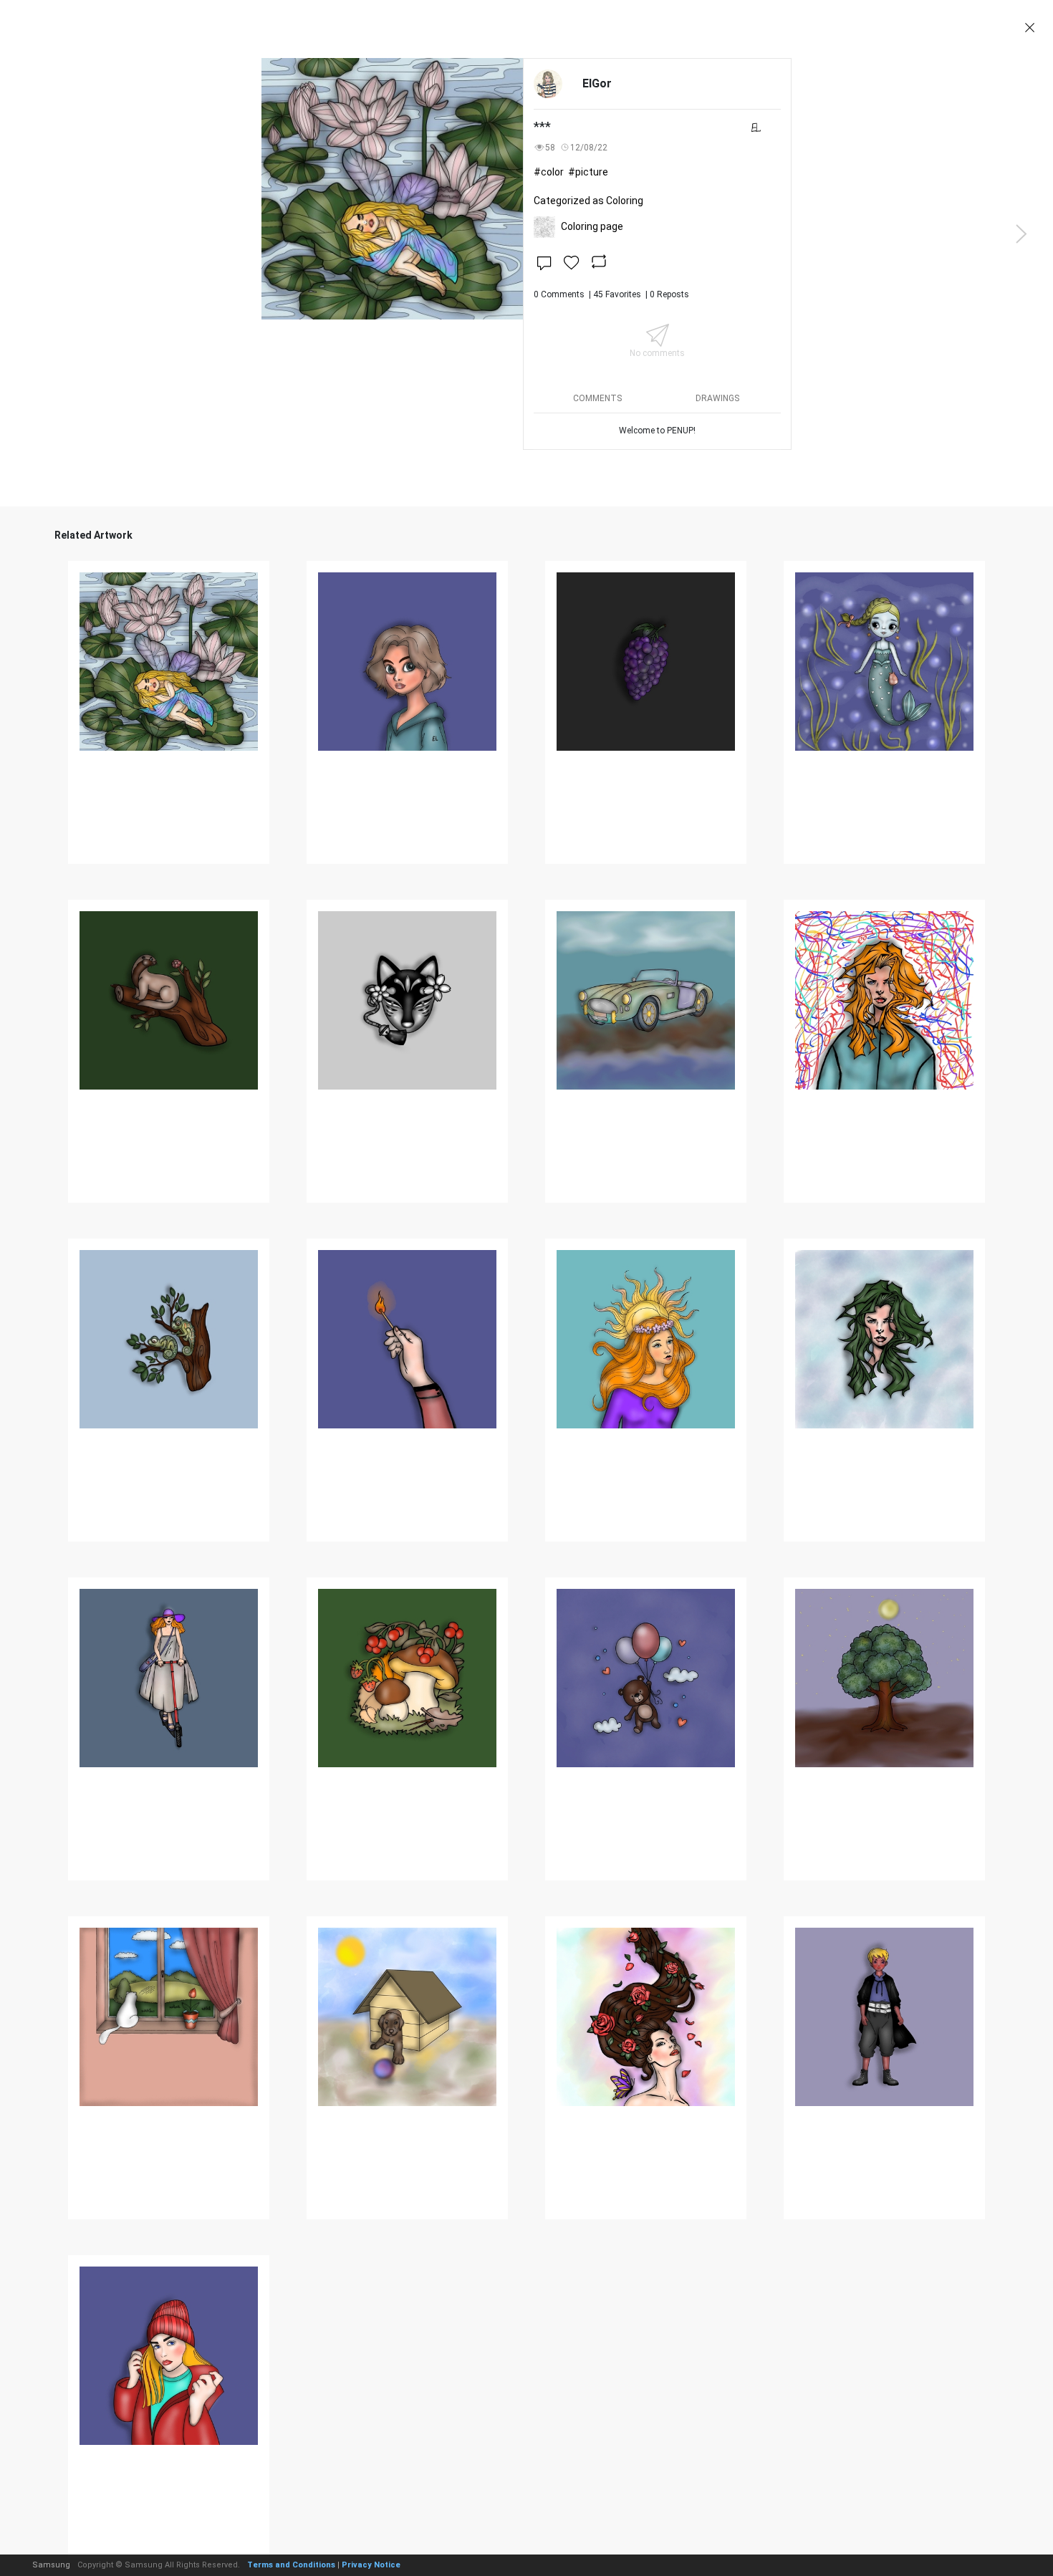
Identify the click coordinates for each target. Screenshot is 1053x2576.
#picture (588, 172)
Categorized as (588, 201)
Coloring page (592, 226)
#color (549, 172)
